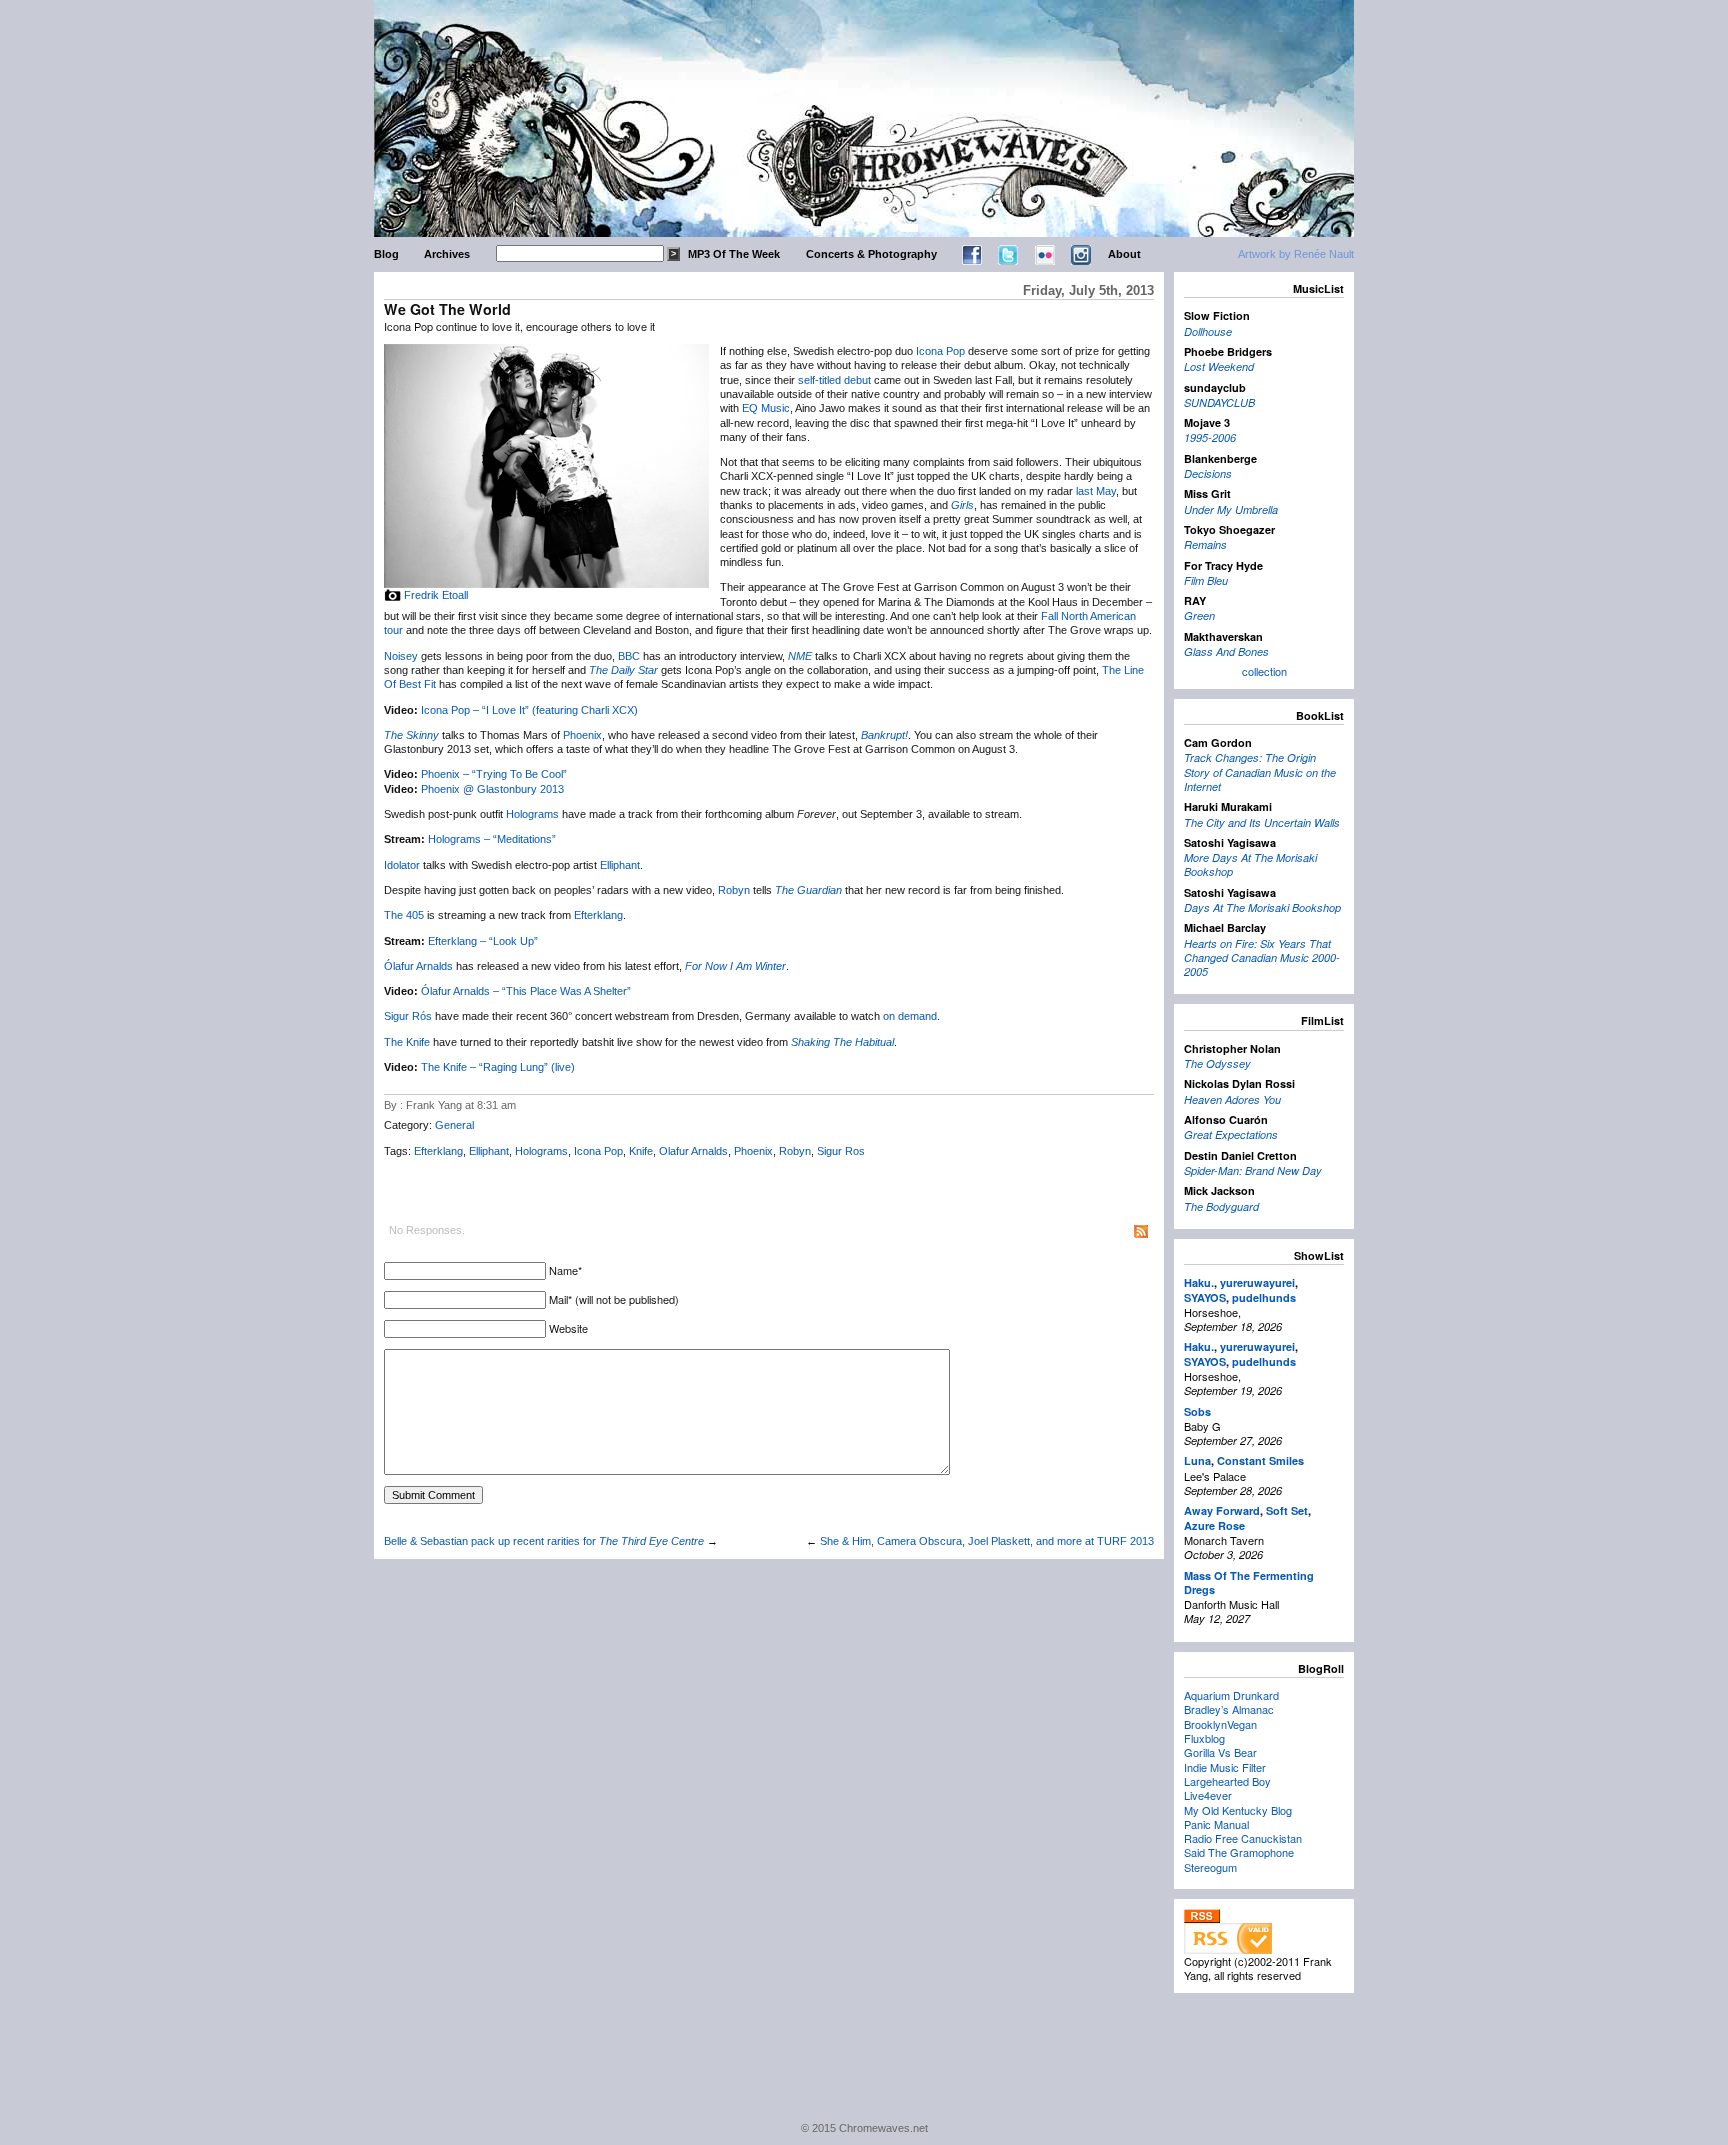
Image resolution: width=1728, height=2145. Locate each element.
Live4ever (1208, 1795)
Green (1199, 615)
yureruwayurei (1257, 1282)
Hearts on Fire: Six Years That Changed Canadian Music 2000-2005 (1262, 958)
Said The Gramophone (1239, 1852)
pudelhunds (1264, 1297)
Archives (447, 254)
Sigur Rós (408, 1016)
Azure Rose (1214, 1525)
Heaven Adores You (1232, 1099)
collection (1264, 671)
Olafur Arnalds (693, 1151)
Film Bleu (1206, 580)
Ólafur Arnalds (418, 966)
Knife (641, 1151)
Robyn (734, 890)
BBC (629, 656)
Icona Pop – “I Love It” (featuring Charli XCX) (529, 710)
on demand (910, 1016)
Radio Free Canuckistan (1243, 1838)
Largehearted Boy (1227, 1781)
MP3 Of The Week (734, 254)
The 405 (404, 915)
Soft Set (1287, 1510)
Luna (1197, 1460)
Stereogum (1210, 1867)
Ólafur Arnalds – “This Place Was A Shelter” (526, 991)
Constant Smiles (1260, 1460)
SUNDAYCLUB (1219, 402)
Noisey (401, 656)
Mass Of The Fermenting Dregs (1249, 1582)
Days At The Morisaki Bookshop (1262, 907)
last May (1096, 491)
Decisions (1208, 473)
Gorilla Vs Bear (1220, 1752)
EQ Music (766, 408)
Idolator (402, 865)
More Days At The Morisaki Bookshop (1250, 864)
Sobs (1197, 1411)
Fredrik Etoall (436, 595)
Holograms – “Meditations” (492, 839)
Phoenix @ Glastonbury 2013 (492, 789)
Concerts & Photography (871, 254)
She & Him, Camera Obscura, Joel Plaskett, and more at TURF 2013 (987, 1541)
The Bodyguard (1221, 1206)
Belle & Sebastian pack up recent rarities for (544, 1541)
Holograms (532, 814)
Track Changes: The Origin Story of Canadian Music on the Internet (1260, 772)
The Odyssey (1217, 1063)
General (454, 1125)
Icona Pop (940, 351)
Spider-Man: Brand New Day (1253, 1170)
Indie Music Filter (1225, 1767)
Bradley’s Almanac (1229, 1709)
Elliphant (620, 865)
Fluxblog (1204, 1738)
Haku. (1199, 1282)
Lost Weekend (1219, 366)
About (1124, 254)
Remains (1205, 544)
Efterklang (598, 915)
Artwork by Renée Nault (1296, 254)
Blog (386, 254)
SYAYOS (1205, 1297)
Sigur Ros (841, 1151)
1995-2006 (1210, 437)
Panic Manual (1216, 1824)
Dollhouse (1208, 331)
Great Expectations (1231, 1134)
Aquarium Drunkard (1231, 1695)
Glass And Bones (1226, 651)
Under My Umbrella (1231, 509)
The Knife (407, 1042)
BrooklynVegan (1220, 1724)
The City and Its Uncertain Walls (1262, 822)
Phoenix (582, 735)
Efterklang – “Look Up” (483, 941)
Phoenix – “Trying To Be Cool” (494, 774)
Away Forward (1222, 1510)
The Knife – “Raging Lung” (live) (498, 1067)
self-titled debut (834, 380)
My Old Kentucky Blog (1238, 1810)
